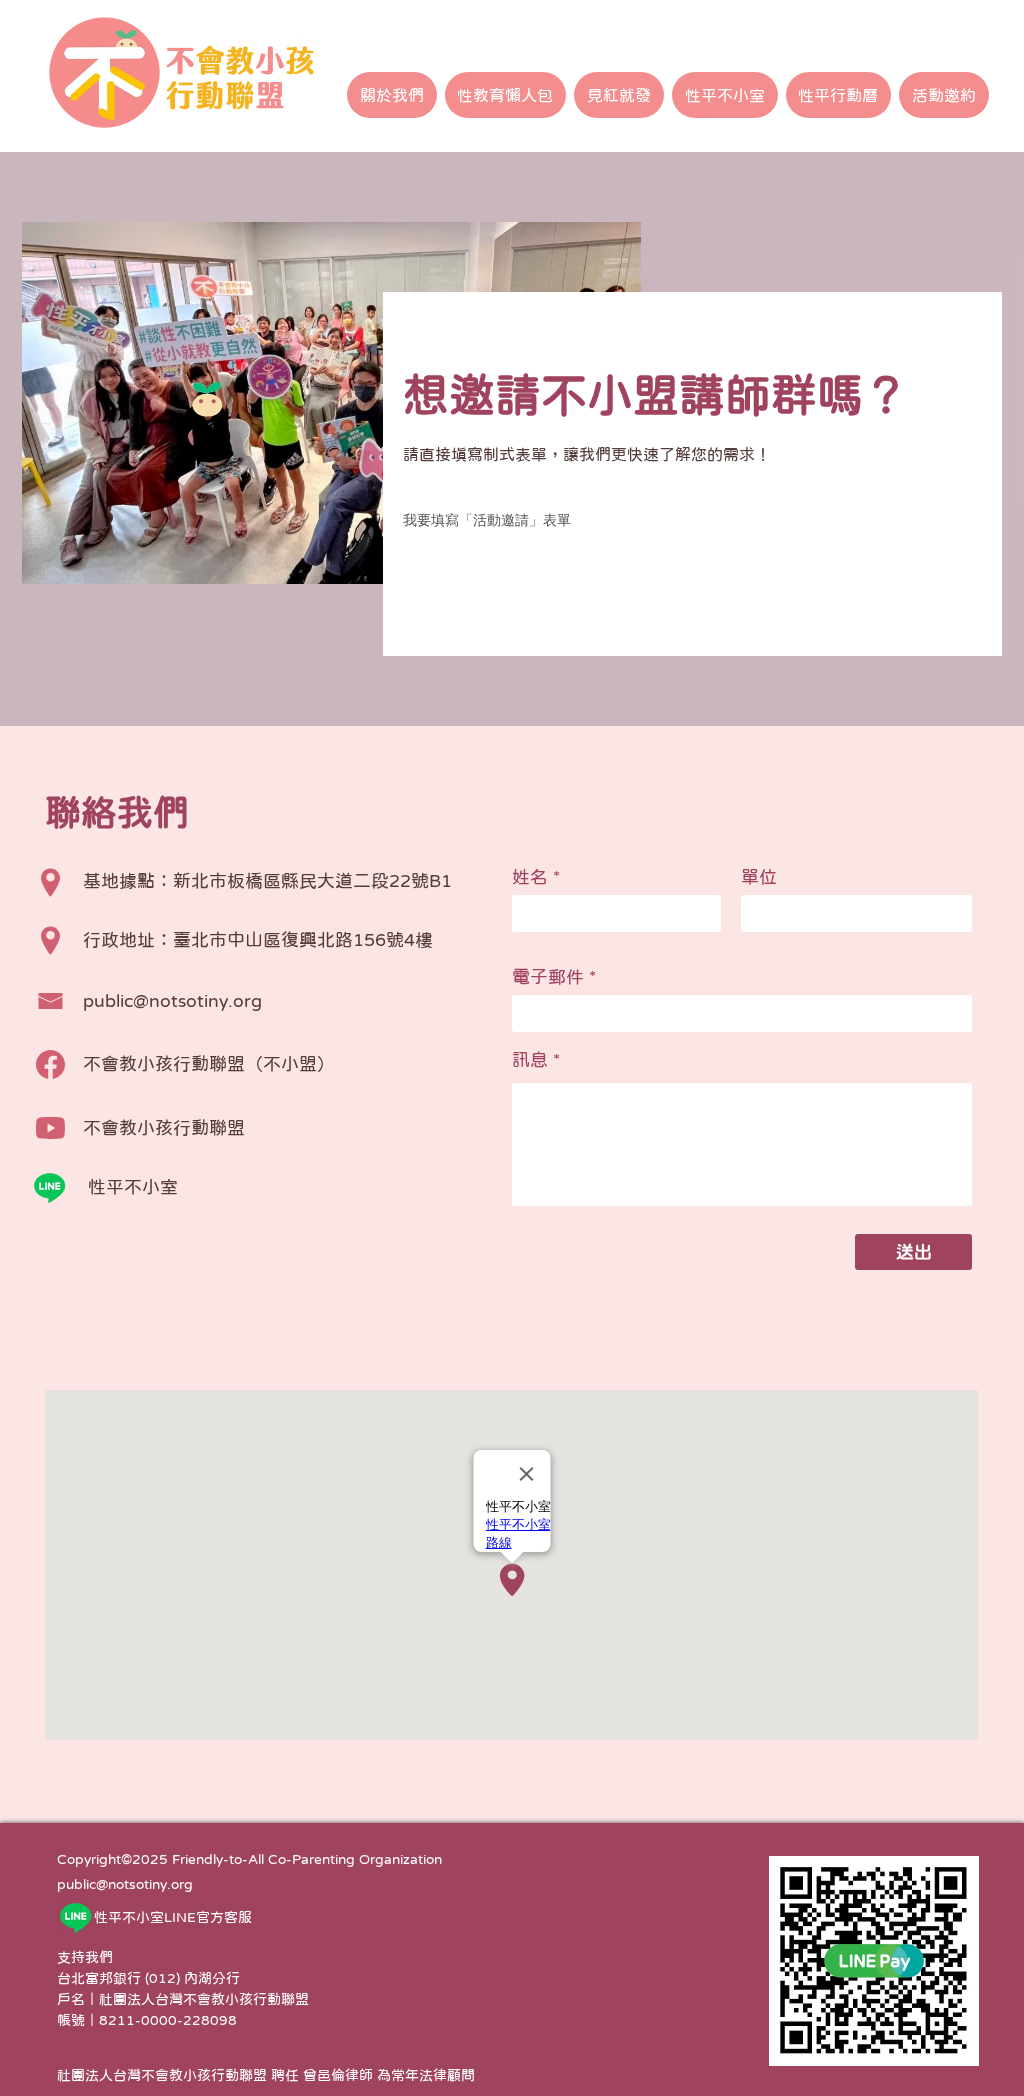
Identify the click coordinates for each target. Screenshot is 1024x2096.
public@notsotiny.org (125, 1884)
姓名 (530, 877)
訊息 (530, 1060)
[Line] (49, 1187)
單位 (759, 877)
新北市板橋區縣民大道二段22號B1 (312, 881)
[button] (392, 95)
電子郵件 (548, 977)
